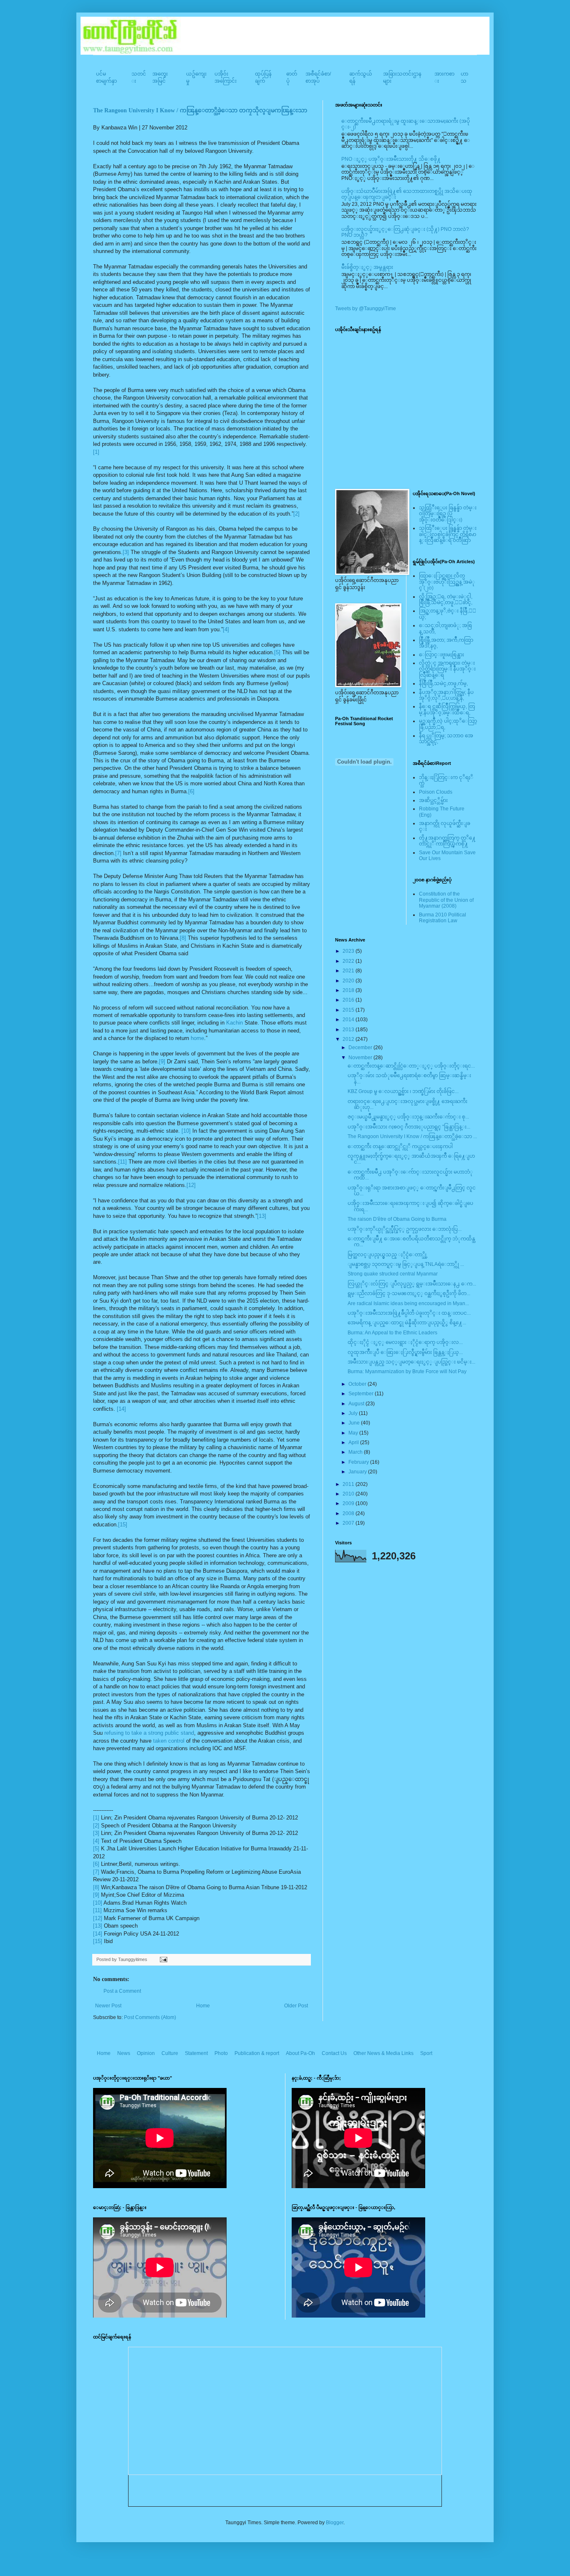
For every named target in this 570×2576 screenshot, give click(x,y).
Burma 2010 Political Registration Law (443, 918)
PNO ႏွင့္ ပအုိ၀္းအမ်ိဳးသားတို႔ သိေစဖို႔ (391, 159)
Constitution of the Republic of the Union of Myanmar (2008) (446, 900)
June (355, 1423)
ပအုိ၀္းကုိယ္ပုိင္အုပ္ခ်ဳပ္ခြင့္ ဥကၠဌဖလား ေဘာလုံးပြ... (405, 1229)
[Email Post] (163, 1959)
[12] (191, 1185)
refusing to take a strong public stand (149, 1733)
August (357, 1404)
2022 (349, 961)
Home (203, 2006)
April (354, 1442)
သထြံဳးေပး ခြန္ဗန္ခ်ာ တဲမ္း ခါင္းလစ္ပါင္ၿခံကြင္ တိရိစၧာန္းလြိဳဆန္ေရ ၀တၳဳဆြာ (448, 534)
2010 (349, 1494)
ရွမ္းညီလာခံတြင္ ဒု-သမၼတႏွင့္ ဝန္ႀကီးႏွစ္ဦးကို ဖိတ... (409, 1293)
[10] (186, 1131)
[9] (162, 1062)
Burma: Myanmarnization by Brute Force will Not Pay (407, 1372)
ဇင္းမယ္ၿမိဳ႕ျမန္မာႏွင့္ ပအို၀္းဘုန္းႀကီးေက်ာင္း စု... (408, 1117)
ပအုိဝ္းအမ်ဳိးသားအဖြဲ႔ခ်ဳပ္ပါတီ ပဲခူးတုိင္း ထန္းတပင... (409, 1313)
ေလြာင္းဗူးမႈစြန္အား (441, 655)
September (362, 1394)
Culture (170, 2053)
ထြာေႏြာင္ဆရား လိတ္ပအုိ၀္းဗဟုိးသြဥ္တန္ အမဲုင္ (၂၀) (447, 582)
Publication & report (257, 2053)
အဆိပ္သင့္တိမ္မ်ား (433, 800)
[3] (126, 552)
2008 (349, 1513)
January (358, 1472)
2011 (349, 1484)
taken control (169, 1741)
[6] (191, 791)
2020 (349, 981)
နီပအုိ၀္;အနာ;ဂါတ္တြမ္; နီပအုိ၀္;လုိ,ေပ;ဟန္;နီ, (446, 695)
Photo (221, 2053)
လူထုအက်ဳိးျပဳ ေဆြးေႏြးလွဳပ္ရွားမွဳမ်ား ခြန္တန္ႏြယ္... (405, 1352)
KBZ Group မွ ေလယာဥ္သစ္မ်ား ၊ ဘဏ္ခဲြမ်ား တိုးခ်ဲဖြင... (403, 1091)
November (361, 1058)
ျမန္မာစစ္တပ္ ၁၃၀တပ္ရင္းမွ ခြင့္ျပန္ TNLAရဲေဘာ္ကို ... (406, 1264)
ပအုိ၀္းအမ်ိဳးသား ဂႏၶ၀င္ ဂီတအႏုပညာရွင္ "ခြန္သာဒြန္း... (409, 1127)
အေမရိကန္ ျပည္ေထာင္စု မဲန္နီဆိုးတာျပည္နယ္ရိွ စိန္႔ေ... (407, 1323)
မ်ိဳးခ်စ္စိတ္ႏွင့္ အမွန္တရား (367, 267)
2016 (349, 1000)
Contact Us (334, 2053)
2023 (349, 951)
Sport (426, 2053)
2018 (349, 990)
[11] (122, 1162)
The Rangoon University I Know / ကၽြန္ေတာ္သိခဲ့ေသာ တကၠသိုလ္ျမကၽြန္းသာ (200, 110)
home (197, 1038)
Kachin (235, 1023)
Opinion (146, 2053)
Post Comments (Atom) (150, 2017)
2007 (349, 1523)
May (354, 1433)
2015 (349, 1010)
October (358, 1384)
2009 (349, 1503)
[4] (226, 629)
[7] (118, 853)
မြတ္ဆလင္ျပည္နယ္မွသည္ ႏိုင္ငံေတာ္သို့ (388, 1255)
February (359, 1462)
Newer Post (108, 2006)
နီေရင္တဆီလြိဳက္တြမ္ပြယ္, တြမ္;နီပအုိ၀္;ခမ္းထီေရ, (447, 709)
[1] (96, 452)
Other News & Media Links (383, 2053)
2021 (349, 971)
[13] (262, 1216)
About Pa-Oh (300, 2053)
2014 (349, 1020)
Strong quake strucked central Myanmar (393, 1274)
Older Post (296, 2006)
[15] (123, 1525)
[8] (183, 938)
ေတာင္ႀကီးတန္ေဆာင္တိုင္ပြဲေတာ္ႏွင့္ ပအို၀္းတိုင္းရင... (411, 1066)
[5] (277, 652)
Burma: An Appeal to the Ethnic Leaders (392, 1333)
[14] (121, 1409)
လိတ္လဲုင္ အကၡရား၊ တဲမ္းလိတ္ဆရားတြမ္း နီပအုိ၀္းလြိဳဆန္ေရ (447, 669)
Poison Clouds (436, 792)
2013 (349, 1030)
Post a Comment (122, 1991)
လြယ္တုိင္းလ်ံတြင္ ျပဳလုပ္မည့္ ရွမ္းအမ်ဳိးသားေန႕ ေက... (412, 1284)
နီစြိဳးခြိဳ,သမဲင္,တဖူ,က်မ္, (443, 683)
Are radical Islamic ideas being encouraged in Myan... (408, 1303)
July (354, 1413)
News (124, 2053)
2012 (349, 1039)
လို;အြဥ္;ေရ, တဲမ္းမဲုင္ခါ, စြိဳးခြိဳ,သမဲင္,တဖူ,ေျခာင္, (446, 600)
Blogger (335, 2523)
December (361, 1048)
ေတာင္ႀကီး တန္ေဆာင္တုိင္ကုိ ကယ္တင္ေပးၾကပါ (400, 1146)
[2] (296, 514)
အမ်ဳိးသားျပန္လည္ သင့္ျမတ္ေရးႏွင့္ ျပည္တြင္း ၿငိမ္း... (411, 1362)
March (356, 1452)
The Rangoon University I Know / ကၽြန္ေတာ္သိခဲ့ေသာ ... (412, 1136)
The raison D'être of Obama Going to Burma (397, 1219)
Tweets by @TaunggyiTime (366, 309)
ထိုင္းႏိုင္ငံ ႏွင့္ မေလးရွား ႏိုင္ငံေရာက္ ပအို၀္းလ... (405, 1342)
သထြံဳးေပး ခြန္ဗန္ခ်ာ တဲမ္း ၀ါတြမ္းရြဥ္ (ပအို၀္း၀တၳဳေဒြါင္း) (448, 514)
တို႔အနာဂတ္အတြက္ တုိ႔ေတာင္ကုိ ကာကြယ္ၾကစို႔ (447, 841)
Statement (196, 2053)
